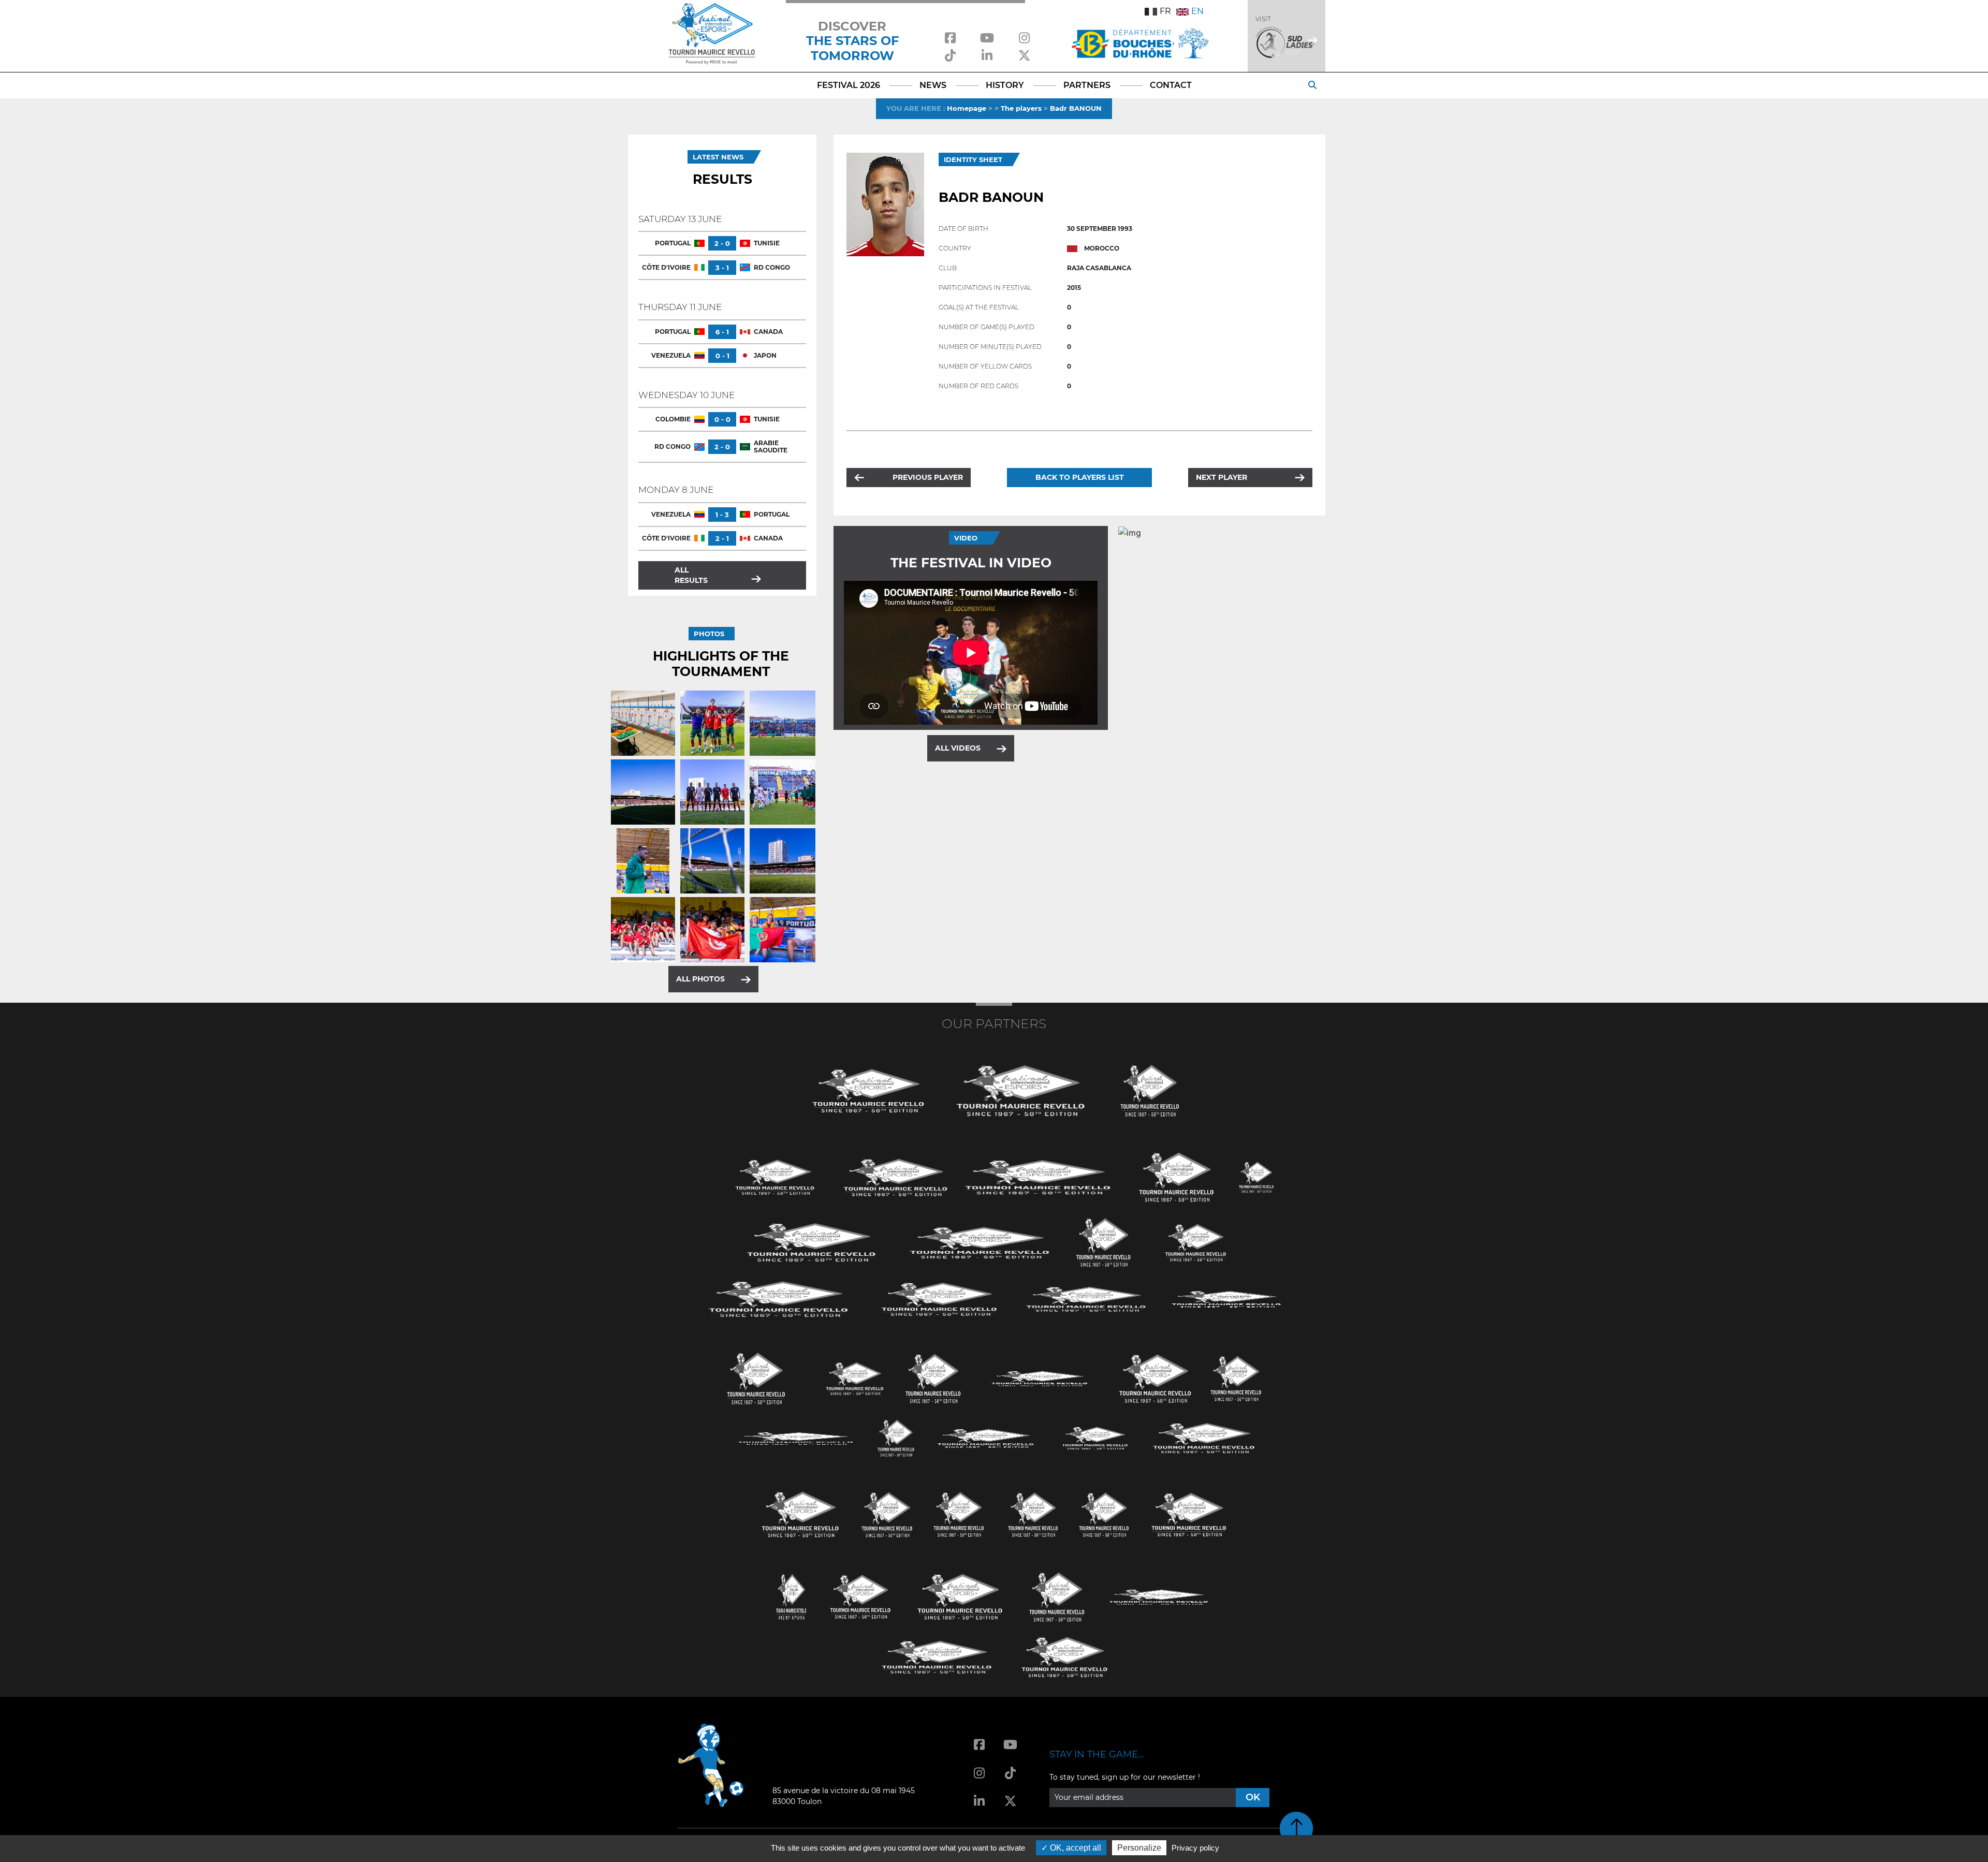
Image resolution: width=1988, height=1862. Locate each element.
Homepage (967, 108)
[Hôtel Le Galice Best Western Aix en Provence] (800, 1514)
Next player (1222, 477)
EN (1197, 11)
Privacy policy (1195, 1848)
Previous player (928, 477)
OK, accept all (1075, 1848)
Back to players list (1080, 477)
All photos (700, 979)
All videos (958, 748)
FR (1165, 11)
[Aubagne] (775, 1176)
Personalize (1139, 1848)
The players (1021, 108)
